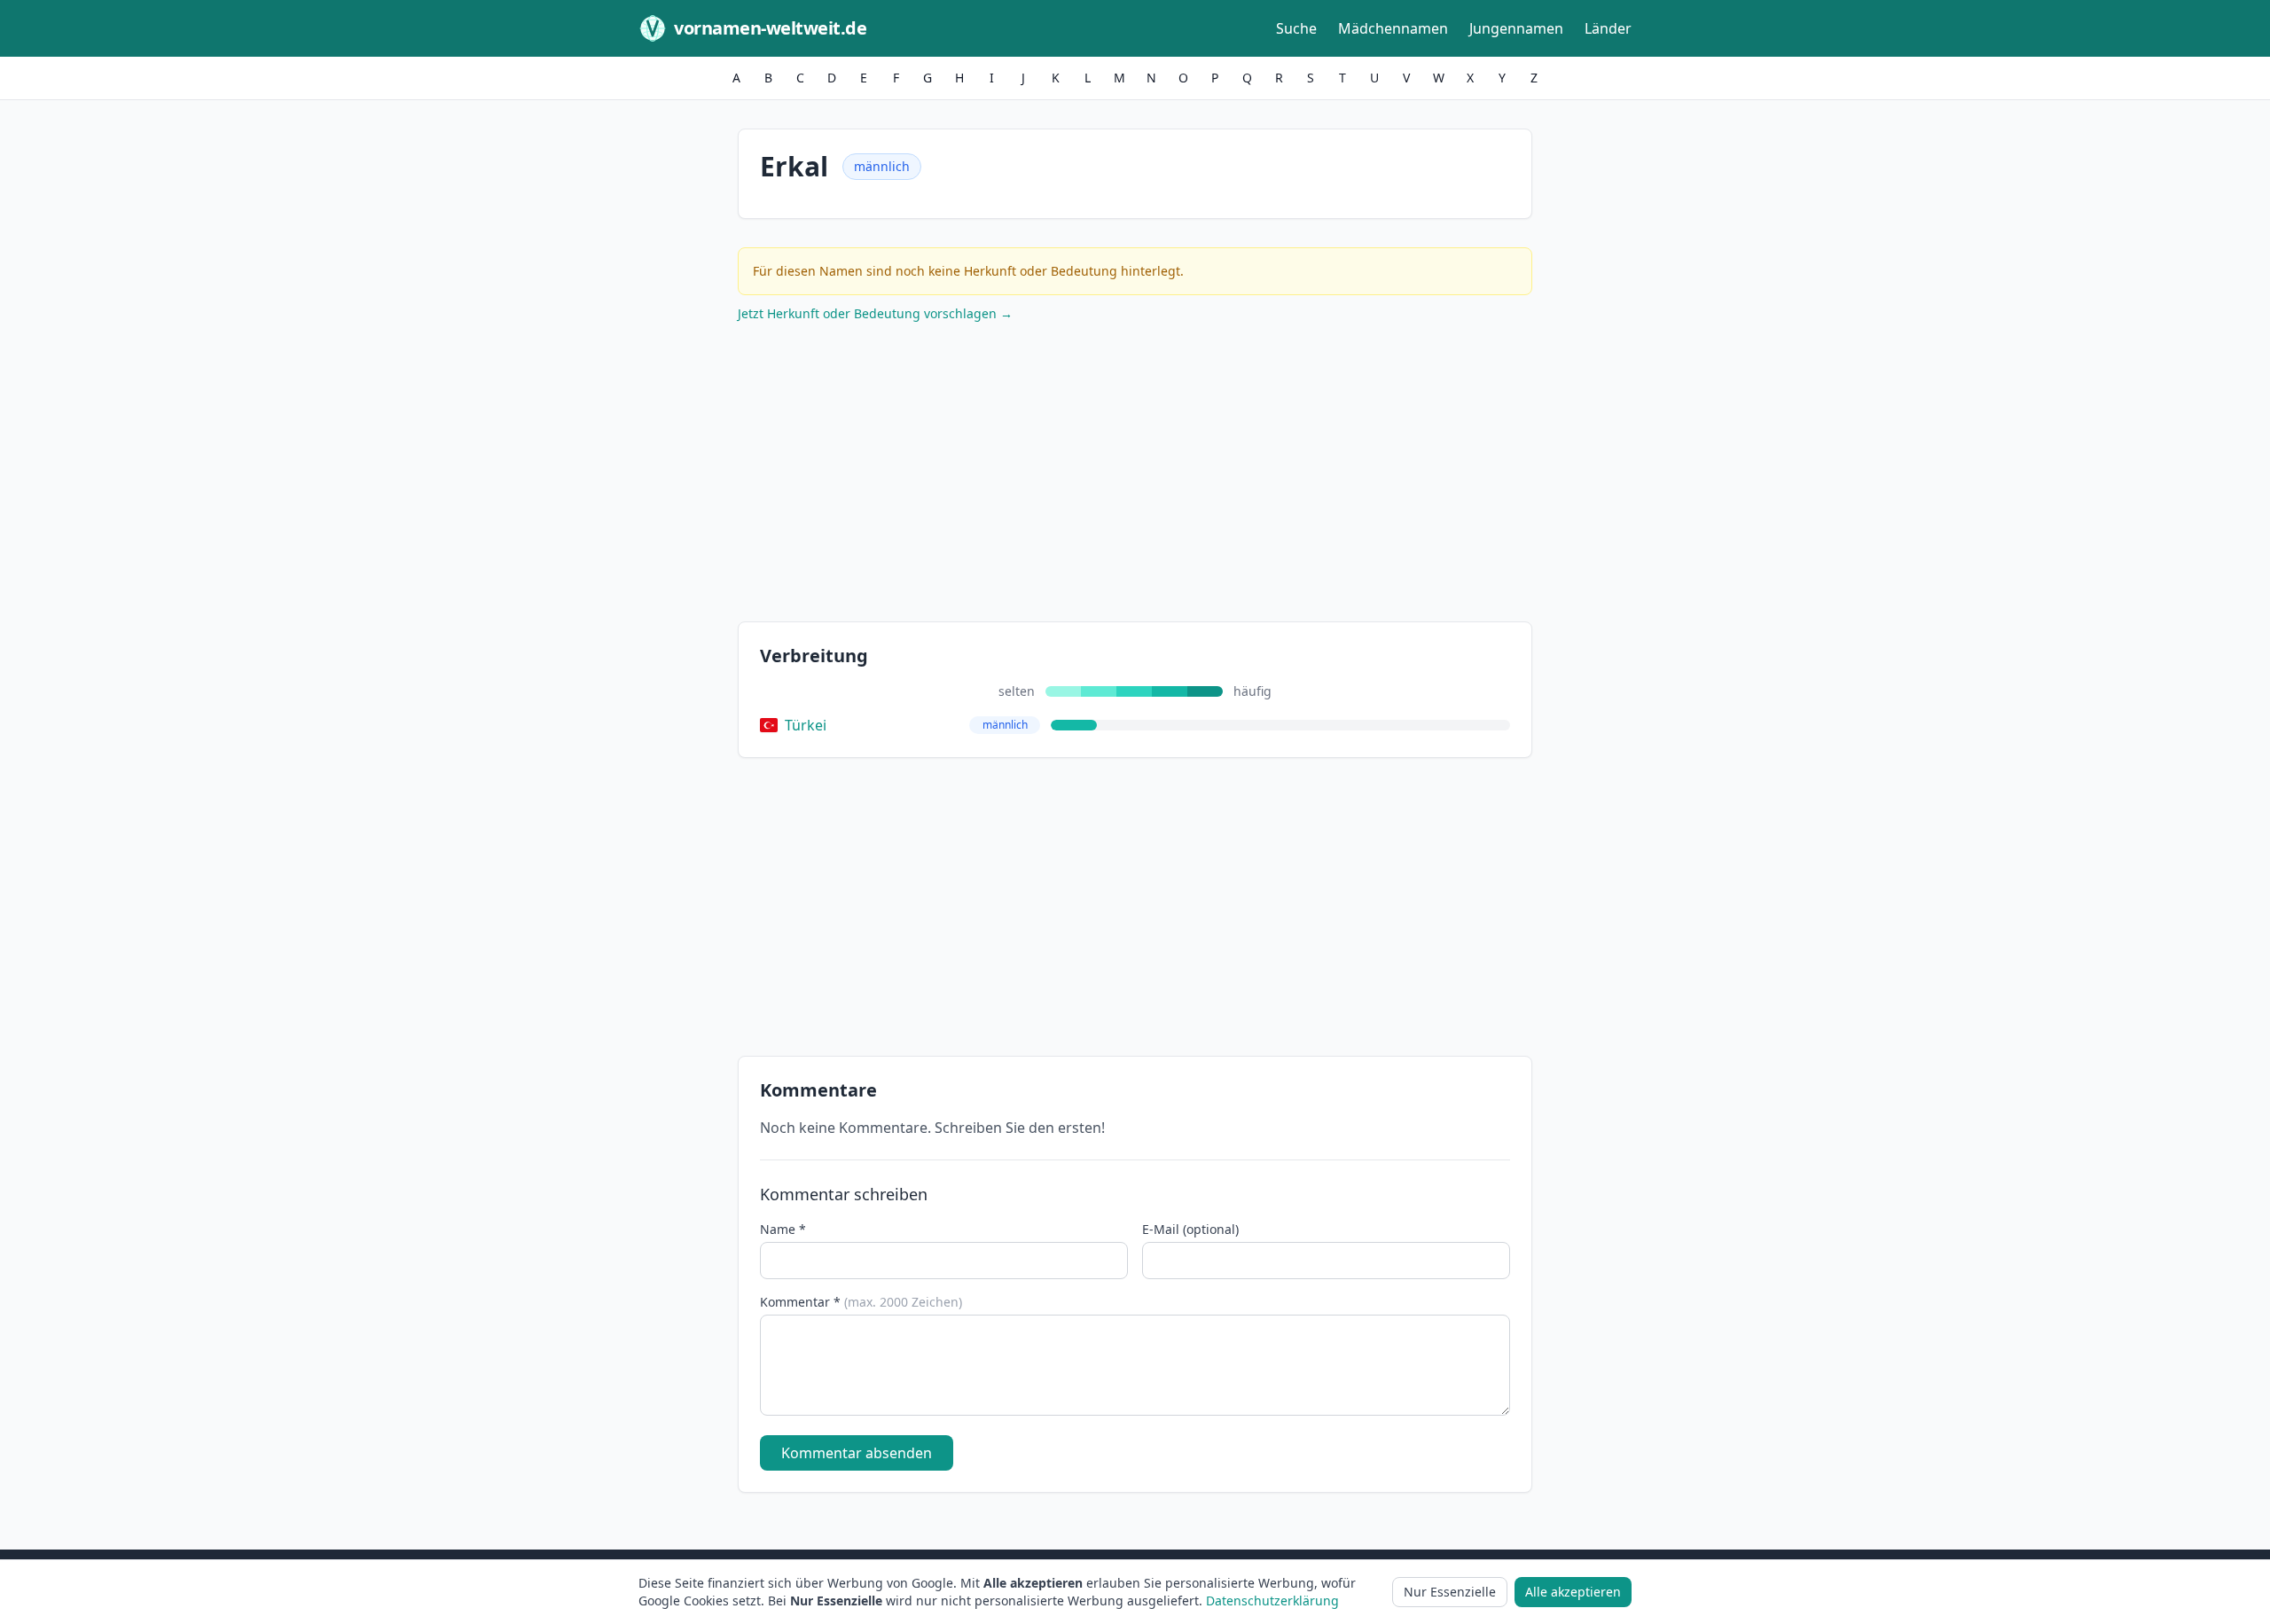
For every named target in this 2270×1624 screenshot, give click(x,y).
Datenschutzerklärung (1272, 1601)
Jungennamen (1516, 28)
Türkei (806, 725)
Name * (783, 1229)
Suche (1296, 28)
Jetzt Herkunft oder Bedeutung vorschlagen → (875, 313)
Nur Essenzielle (1450, 1592)
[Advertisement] (1135, 476)
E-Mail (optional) (1190, 1229)
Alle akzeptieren (1573, 1592)
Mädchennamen (1393, 28)
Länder (1608, 28)
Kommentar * (861, 1302)
